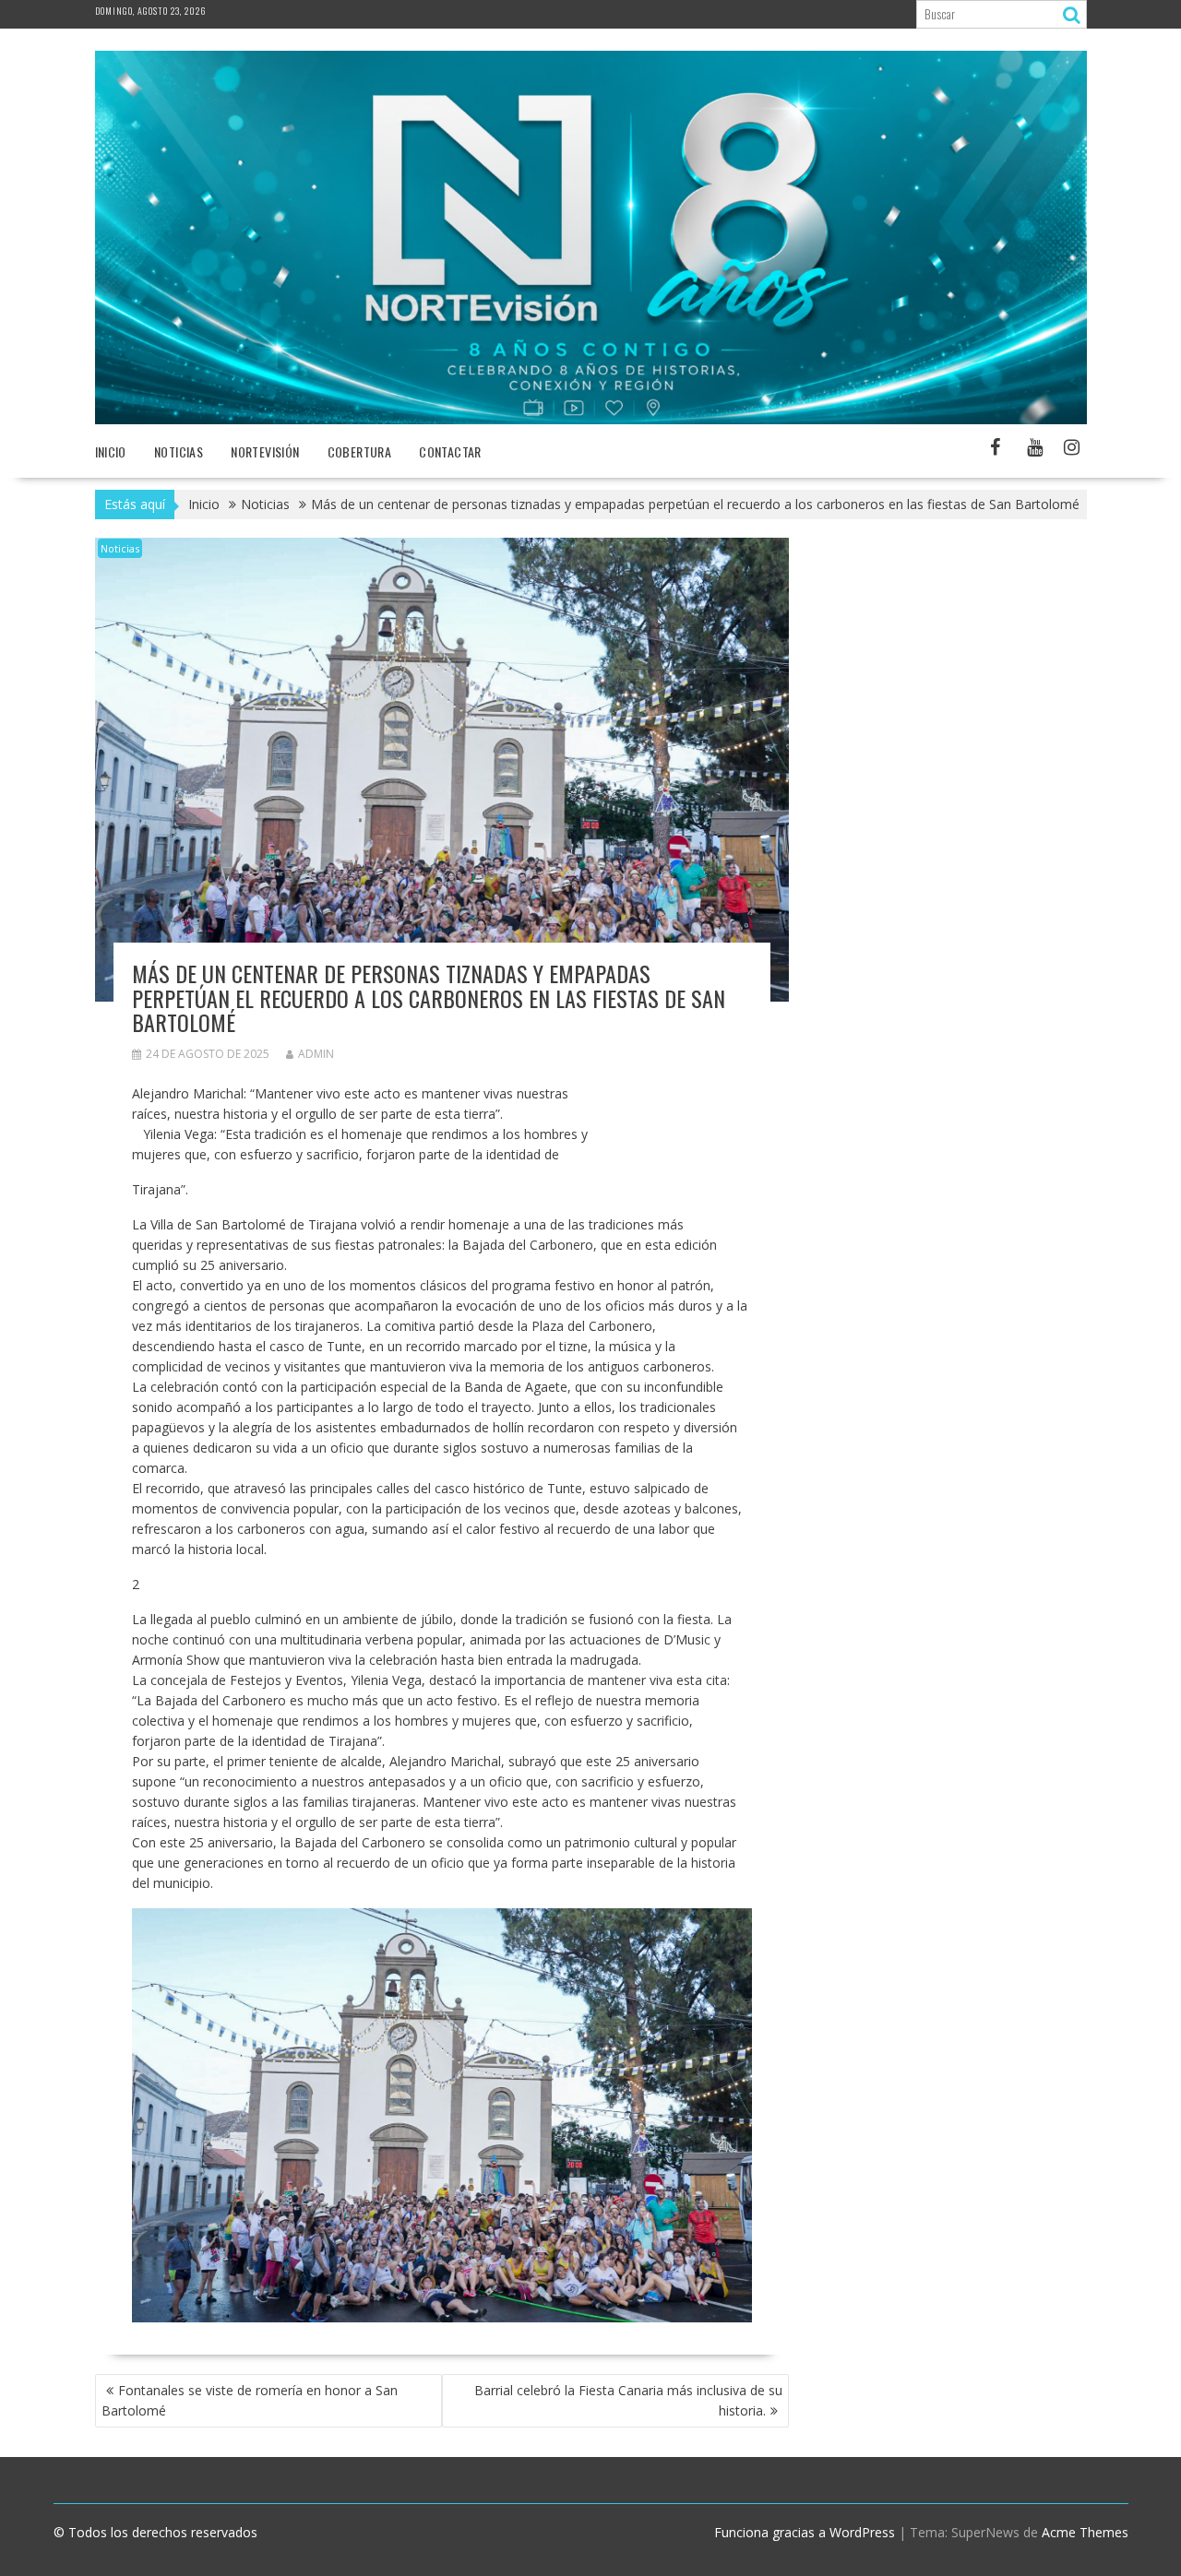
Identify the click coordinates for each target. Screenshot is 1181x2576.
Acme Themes (1085, 2532)
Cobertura (360, 451)
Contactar (450, 451)
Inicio (111, 451)
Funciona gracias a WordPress (805, 2532)
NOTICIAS (179, 451)
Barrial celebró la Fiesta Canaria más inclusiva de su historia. (628, 2400)
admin (316, 1054)
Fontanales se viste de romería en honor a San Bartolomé (250, 2400)
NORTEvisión (265, 451)
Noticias (120, 548)
